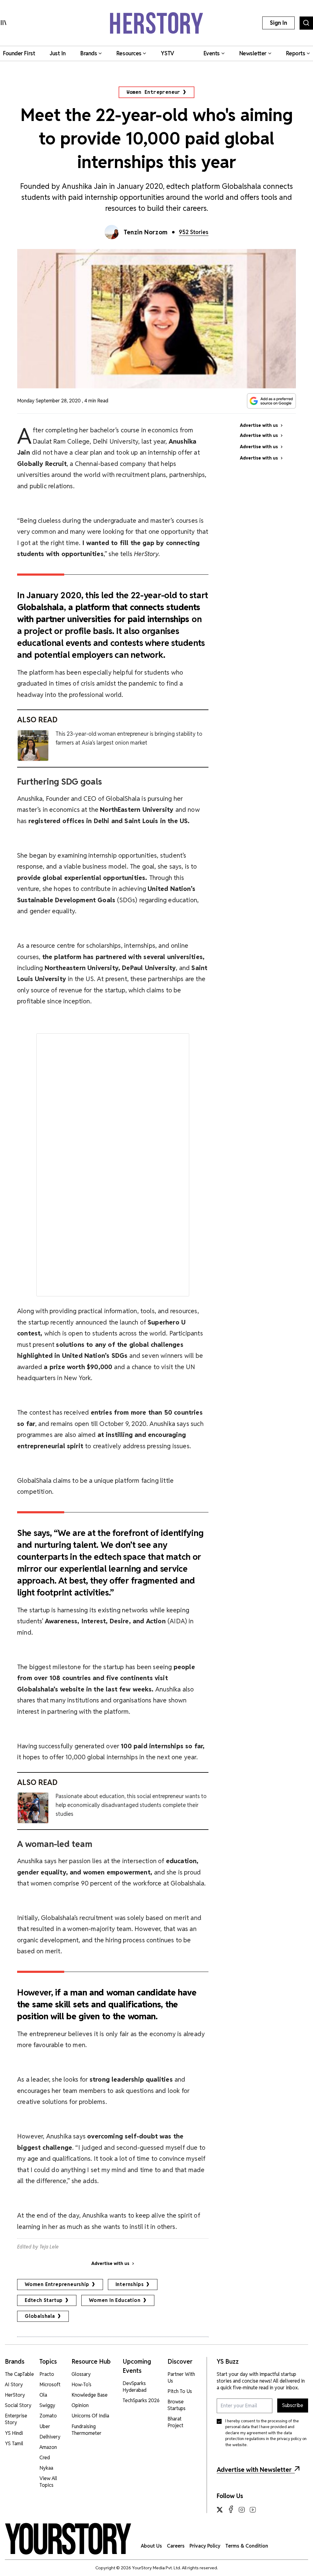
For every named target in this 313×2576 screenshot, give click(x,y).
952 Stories (194, 232)
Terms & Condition (247, 2546)
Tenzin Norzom (146, 232)
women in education (115, 2300)
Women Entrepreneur (153, 92)
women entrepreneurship (57, 2284)
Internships (130, 2284)
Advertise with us (110, 2263)
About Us (151, 2546)
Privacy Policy (205, 2546)
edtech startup (44, 2300)
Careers (176, 2546)
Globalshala (40, 2316)
